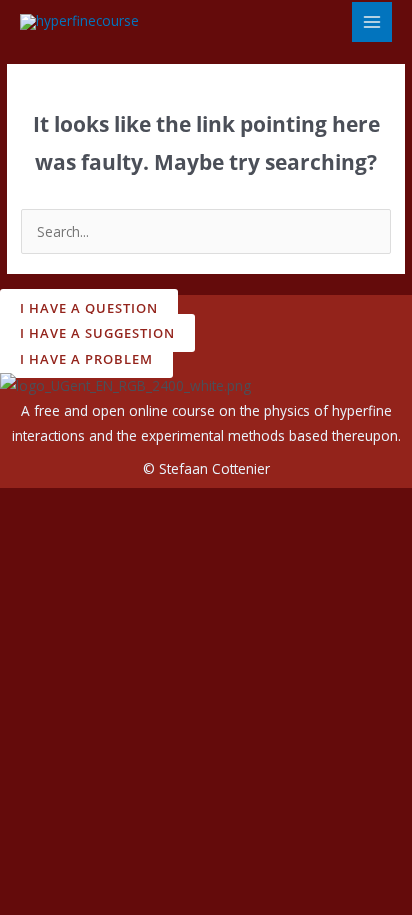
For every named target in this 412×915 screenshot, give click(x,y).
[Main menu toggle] (372, 22)
